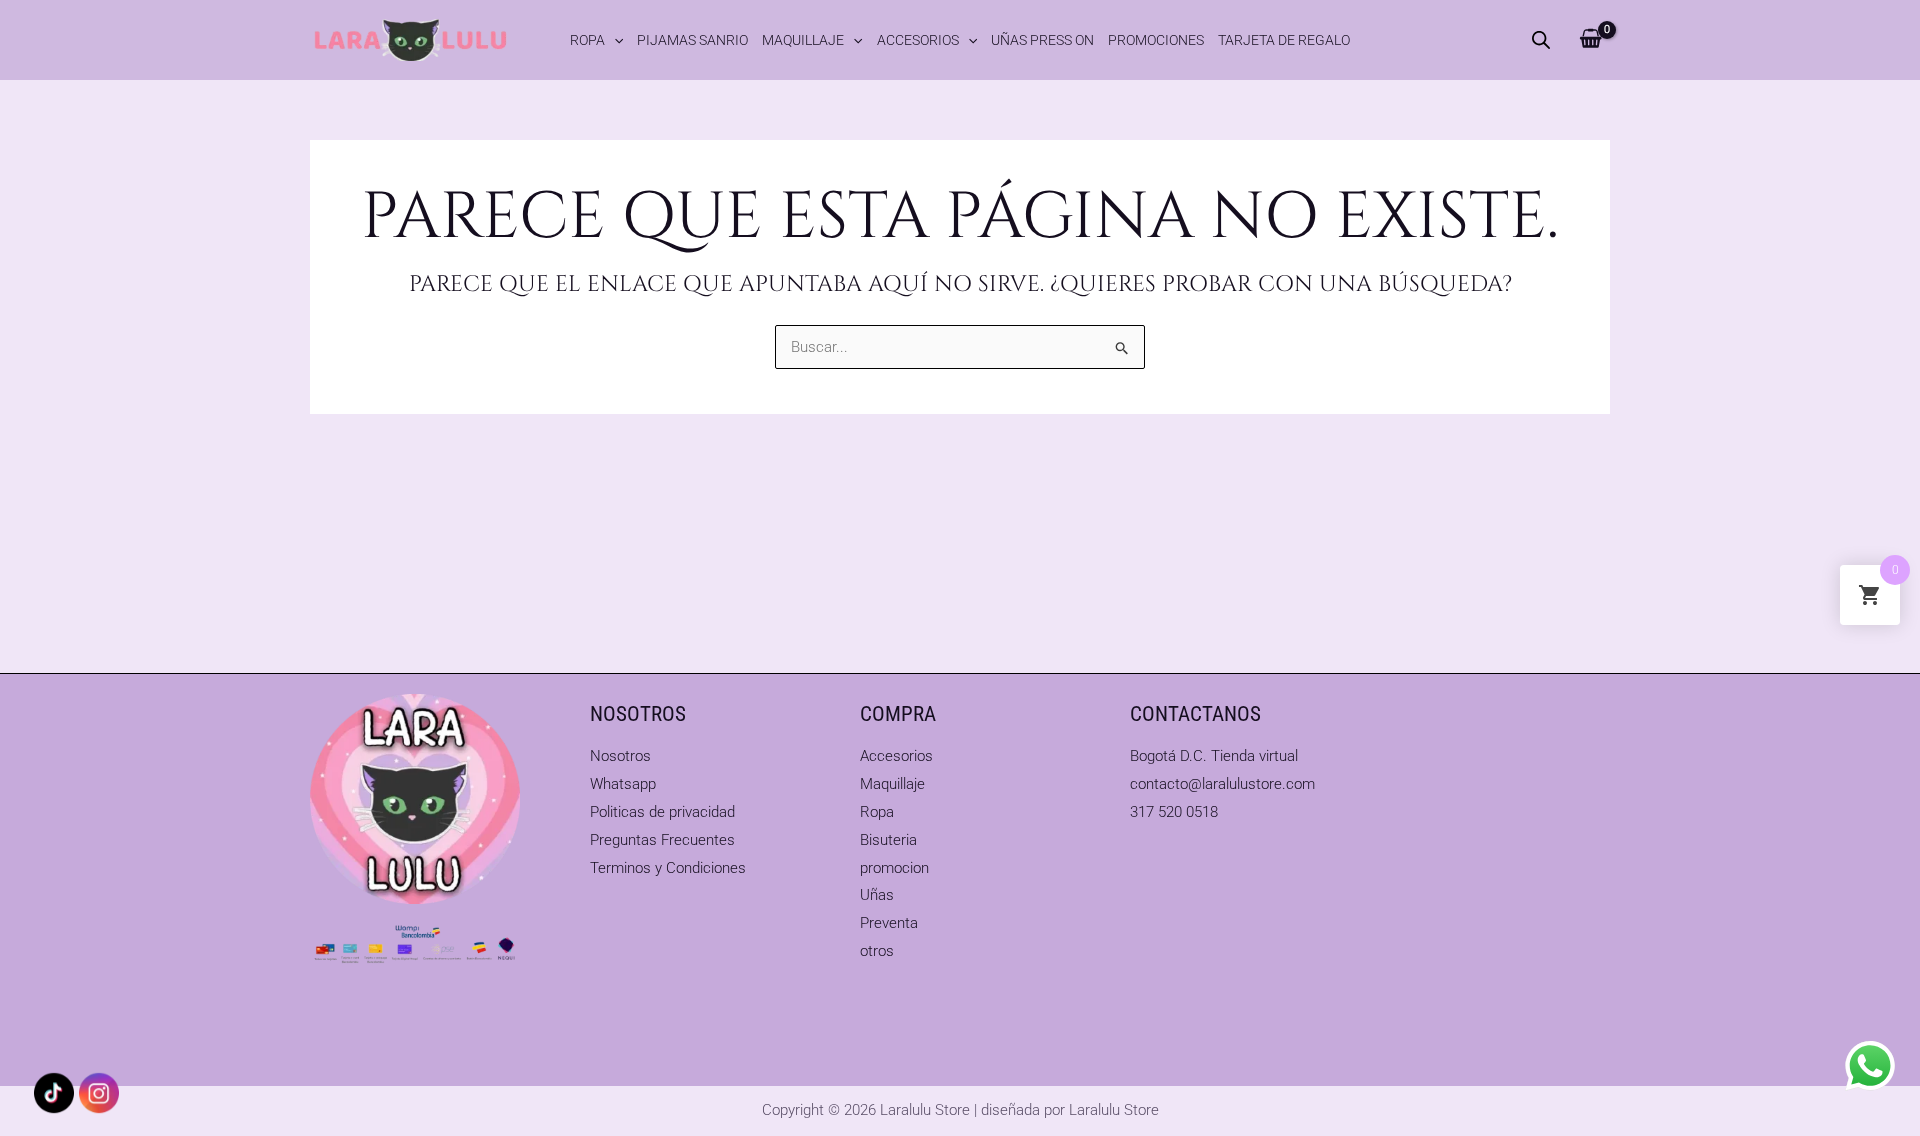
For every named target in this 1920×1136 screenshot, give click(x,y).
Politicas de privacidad (662, 812)
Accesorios (918, 40)
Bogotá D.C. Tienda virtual (1214, 756)
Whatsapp (623, 784)
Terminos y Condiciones (668, 868)
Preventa (889, 923)
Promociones (1156, 40)
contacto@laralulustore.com (1222, 784)
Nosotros (620, 756)
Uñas (877, 895)
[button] (614, 40)
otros (877, 951)
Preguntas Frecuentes (662, 840)
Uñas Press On (1042, 40)
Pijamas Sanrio (692, 40)
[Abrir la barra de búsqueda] (1541, 40)
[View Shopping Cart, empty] (1590, 40)
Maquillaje (803, 40)
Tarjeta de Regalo (1284, 40)
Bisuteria (888, 840)
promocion (894, 868)
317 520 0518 (1174, 812)
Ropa (587, 40)
